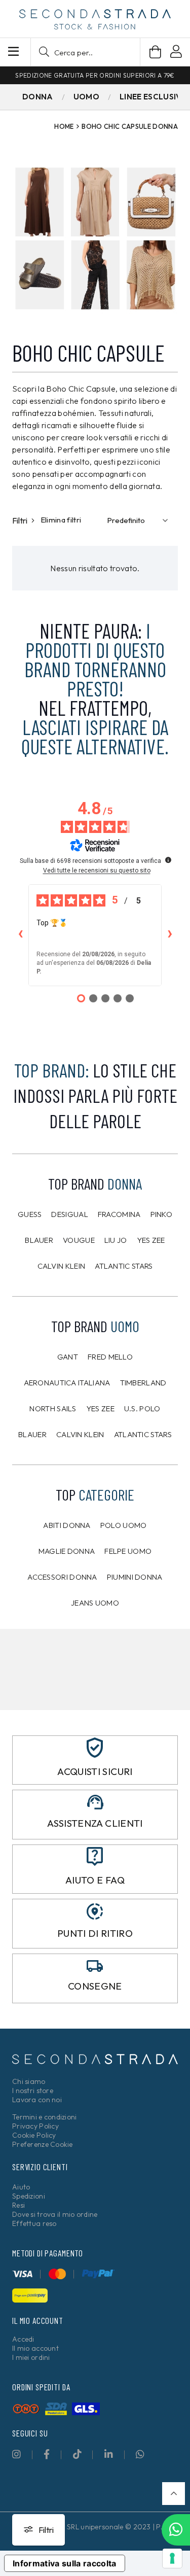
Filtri (21, 520)
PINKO (162, 1214)
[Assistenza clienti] (95, 1802)
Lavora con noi (37, 2100)
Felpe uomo (128, 1551)
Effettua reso (34, 2223)
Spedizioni (29, 2196)
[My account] (176, 53)
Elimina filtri (61, 520)
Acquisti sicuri (95, 1771)
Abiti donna (67, 1525)
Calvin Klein (62, 1266)
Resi (18, 2205)
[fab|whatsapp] (140, 2454)
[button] (85, 52)
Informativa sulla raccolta (65, 2563)
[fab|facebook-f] (47, 2454)
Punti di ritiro (95, 1933)
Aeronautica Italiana (67, 1383)
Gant (68, 1357)
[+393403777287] (176, 2530)
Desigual (69, 1214)
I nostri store (33, 2091)
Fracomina (119, 1214)
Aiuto (21, 2187)
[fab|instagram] (16, 2454)
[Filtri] (39, 2530)
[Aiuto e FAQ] (95, 1856)
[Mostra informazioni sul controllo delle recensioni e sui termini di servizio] (168, 860)
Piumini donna (135, 1577)
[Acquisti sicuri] (95, 1748)
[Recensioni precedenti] (20, 935)
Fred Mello (110, 1357)
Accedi (23, 2339)
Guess (30, 1214)
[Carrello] (155, 52)
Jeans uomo (95, 1603)
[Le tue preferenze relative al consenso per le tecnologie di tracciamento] (172, 2558)
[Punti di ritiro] (95, 1911)
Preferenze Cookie (43, 2144)
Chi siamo (29, 2081)
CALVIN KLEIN (80, 1434)
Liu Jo (116, 1240)
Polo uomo (124, 1525)
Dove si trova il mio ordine (55, 2214)
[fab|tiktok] (77, 2454)
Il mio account (35, 2348)
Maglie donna (67, 1551)
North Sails (53, 1408)
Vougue (79, 1240)
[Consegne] (95, 1966)
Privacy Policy (35, 2126)
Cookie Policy (34, 2135)
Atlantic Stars (124, 1266)
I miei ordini (31, 2357)
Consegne (95, 1986)
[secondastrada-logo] (95, 19)
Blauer (39, 1240)
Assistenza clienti (95, 1823)
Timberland (143, 1383)
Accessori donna (62, 1577)
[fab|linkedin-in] (109, 2454)
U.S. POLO (142, 1408)
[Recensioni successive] (170, 935)
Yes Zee (151, 1240)
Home (64, 126)
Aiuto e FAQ (95, 1880)
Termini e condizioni (45, 2117)
